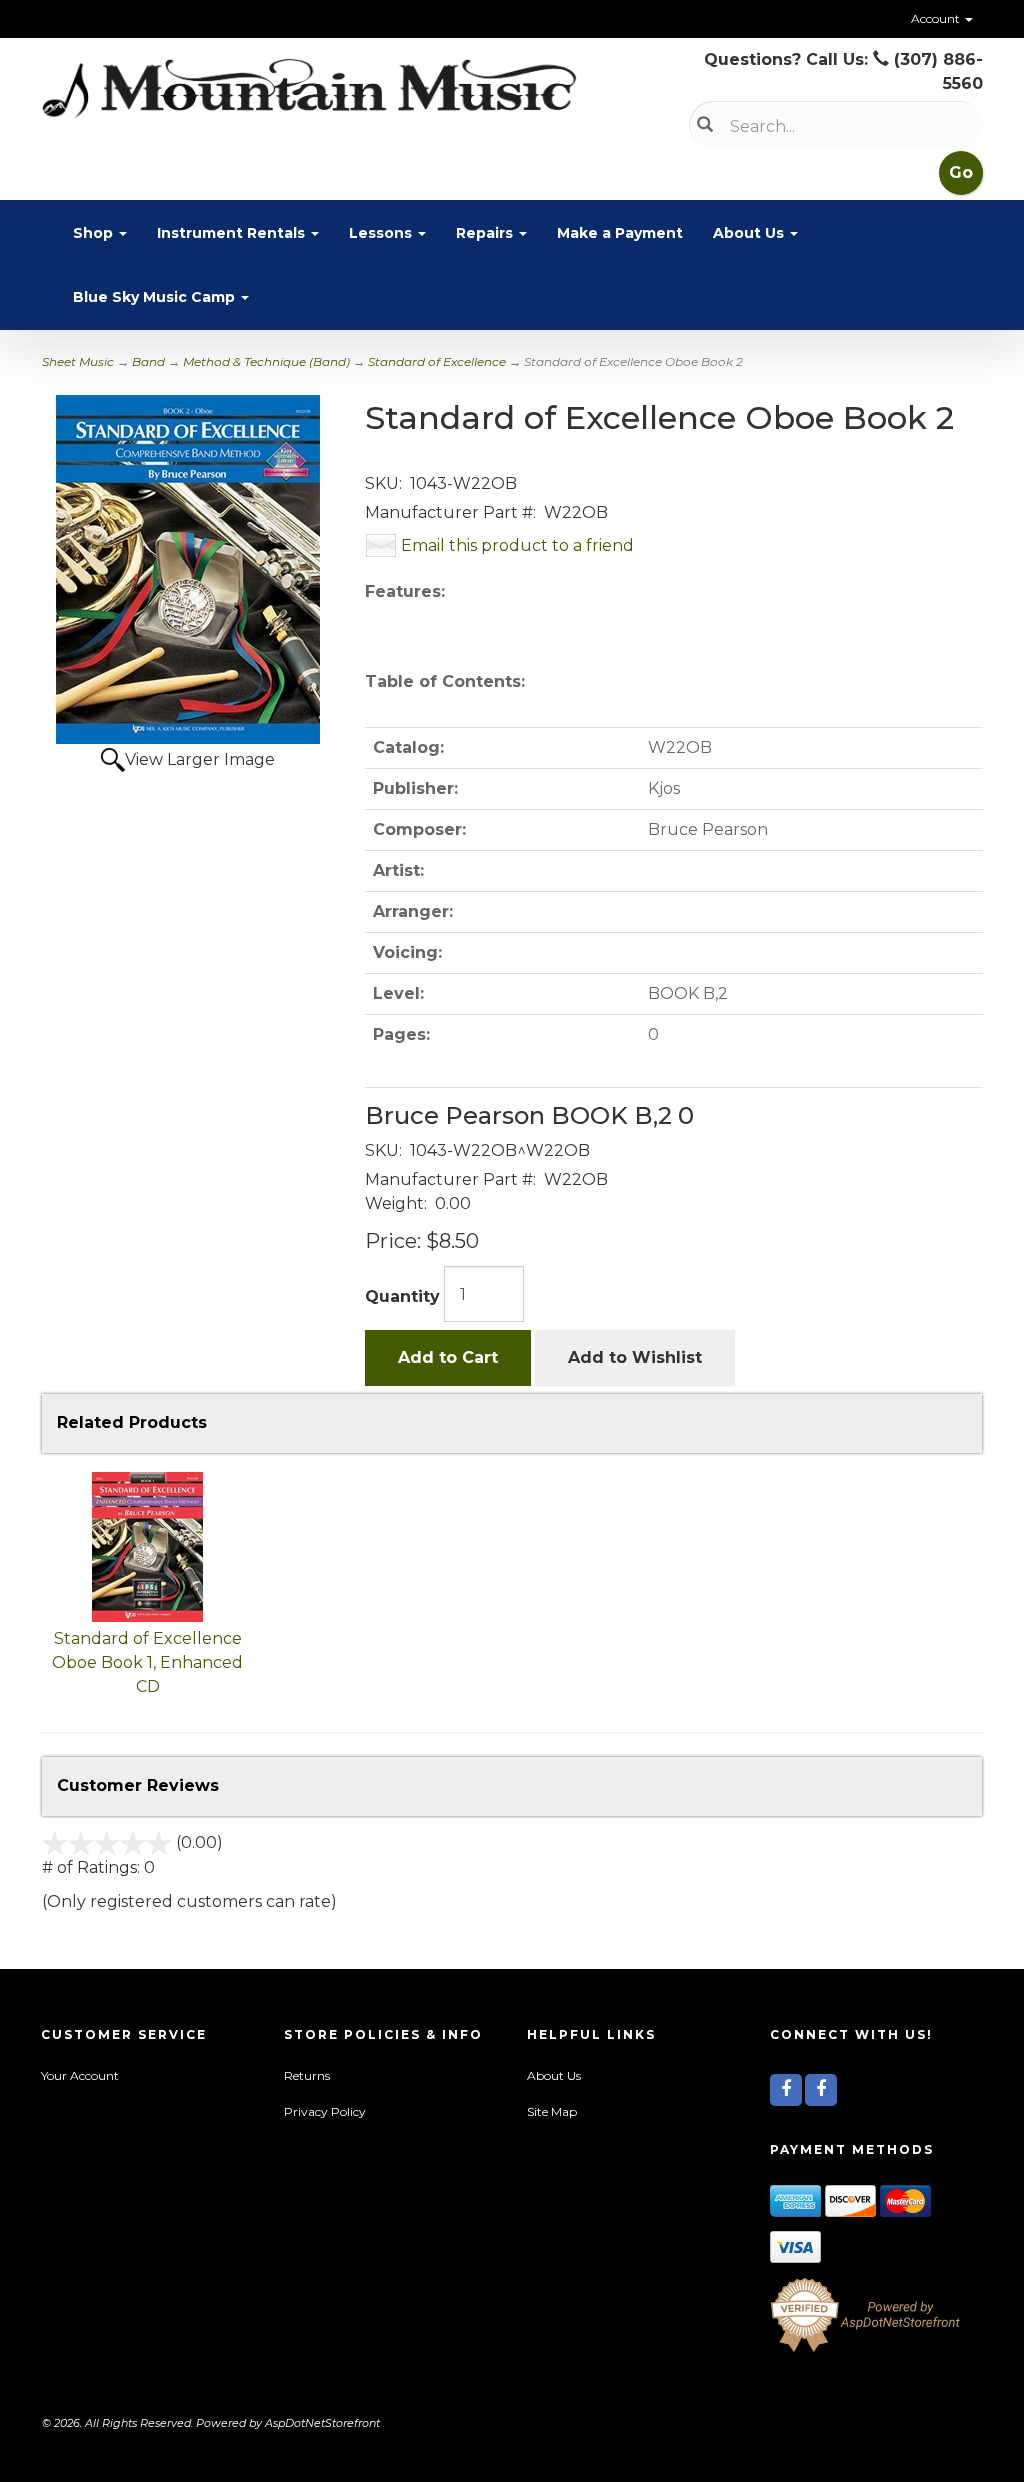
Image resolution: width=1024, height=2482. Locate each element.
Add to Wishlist (635, 1357)
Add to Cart (448, 1357)
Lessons (382, 233)
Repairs (486, 233)
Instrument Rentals (233, 233)
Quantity (402, 1296)
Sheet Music (78, 361)
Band (148, 361)
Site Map (552, 2111)
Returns (307, 2075)
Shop (95, 233)
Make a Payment (620, 233)
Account (937, 18)
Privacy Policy (325, 2111)
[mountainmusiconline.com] (309, 89)
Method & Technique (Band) (266, 361)
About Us (750, 233)
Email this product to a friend (517, 545)
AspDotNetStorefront (322, 2423)
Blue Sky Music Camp (156, 297)
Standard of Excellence (437, 361)
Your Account (80, 2075)
